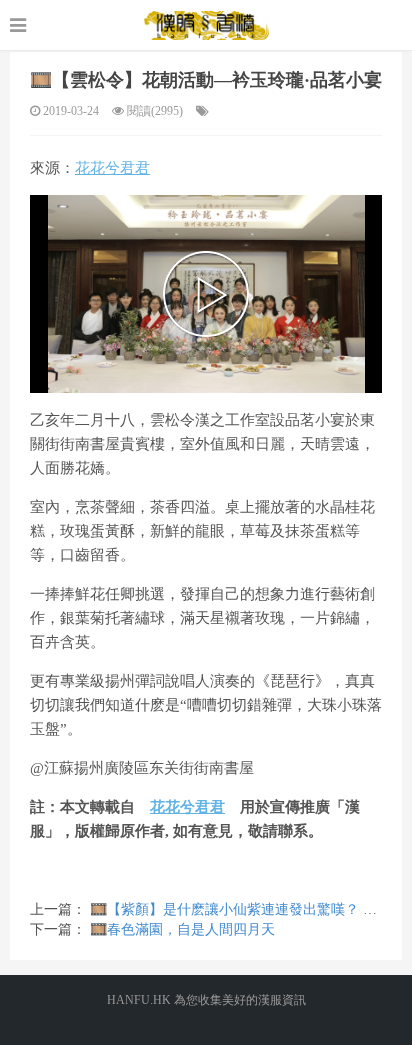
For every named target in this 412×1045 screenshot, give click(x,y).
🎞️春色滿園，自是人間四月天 (182, 929)
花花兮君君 (112, 168)
